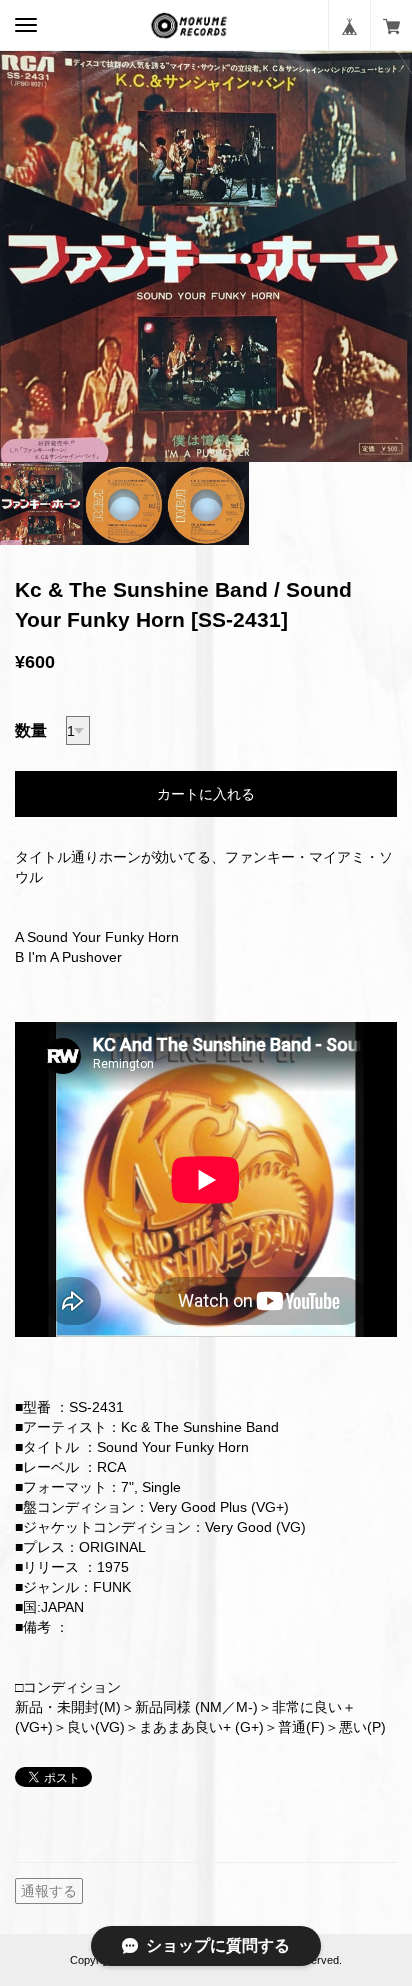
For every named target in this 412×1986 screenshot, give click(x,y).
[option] (206, 256)
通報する (49, 1891)
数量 (31, 730)
